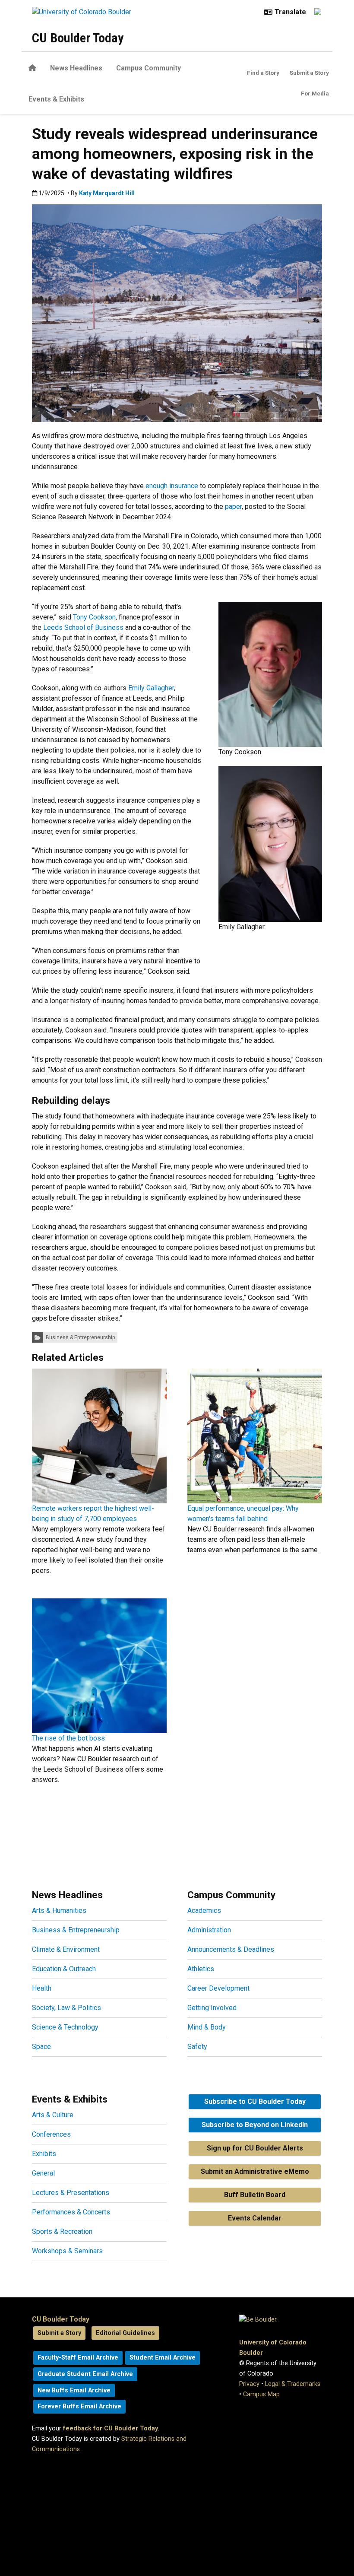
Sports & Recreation (62, 2231)
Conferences (51, 2134)
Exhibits (44, 2154)
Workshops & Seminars (67, 2251)
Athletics (201, 1969)
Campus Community (149, 68)
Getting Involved (212, 2008)
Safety (197, 2047)
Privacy (249, 2384)
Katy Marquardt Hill (107, 193)
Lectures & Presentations (71, 2193)
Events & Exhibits (56, 99)
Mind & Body (207, 2027)
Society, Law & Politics (66, 2008)
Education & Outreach (64, 1969)
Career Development (218, 1988)
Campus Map (261, 2394)
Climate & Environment (66, 1949)
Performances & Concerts (71, 2212)
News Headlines (76, 68)
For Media (315, 93)
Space (41, 2047)
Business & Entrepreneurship (80, 1337)
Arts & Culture (53, 2115)
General (43, 2173)
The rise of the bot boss (68, 1738)
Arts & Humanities (59, 1911)
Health (42, 1988)
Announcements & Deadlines (231, 1949)
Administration (209, 1930)
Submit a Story (309, 73)
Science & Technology (65, 2027)
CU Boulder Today (78, 38)
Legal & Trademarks (293, 2384)
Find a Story (263, 73)
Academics (204, 1911)
